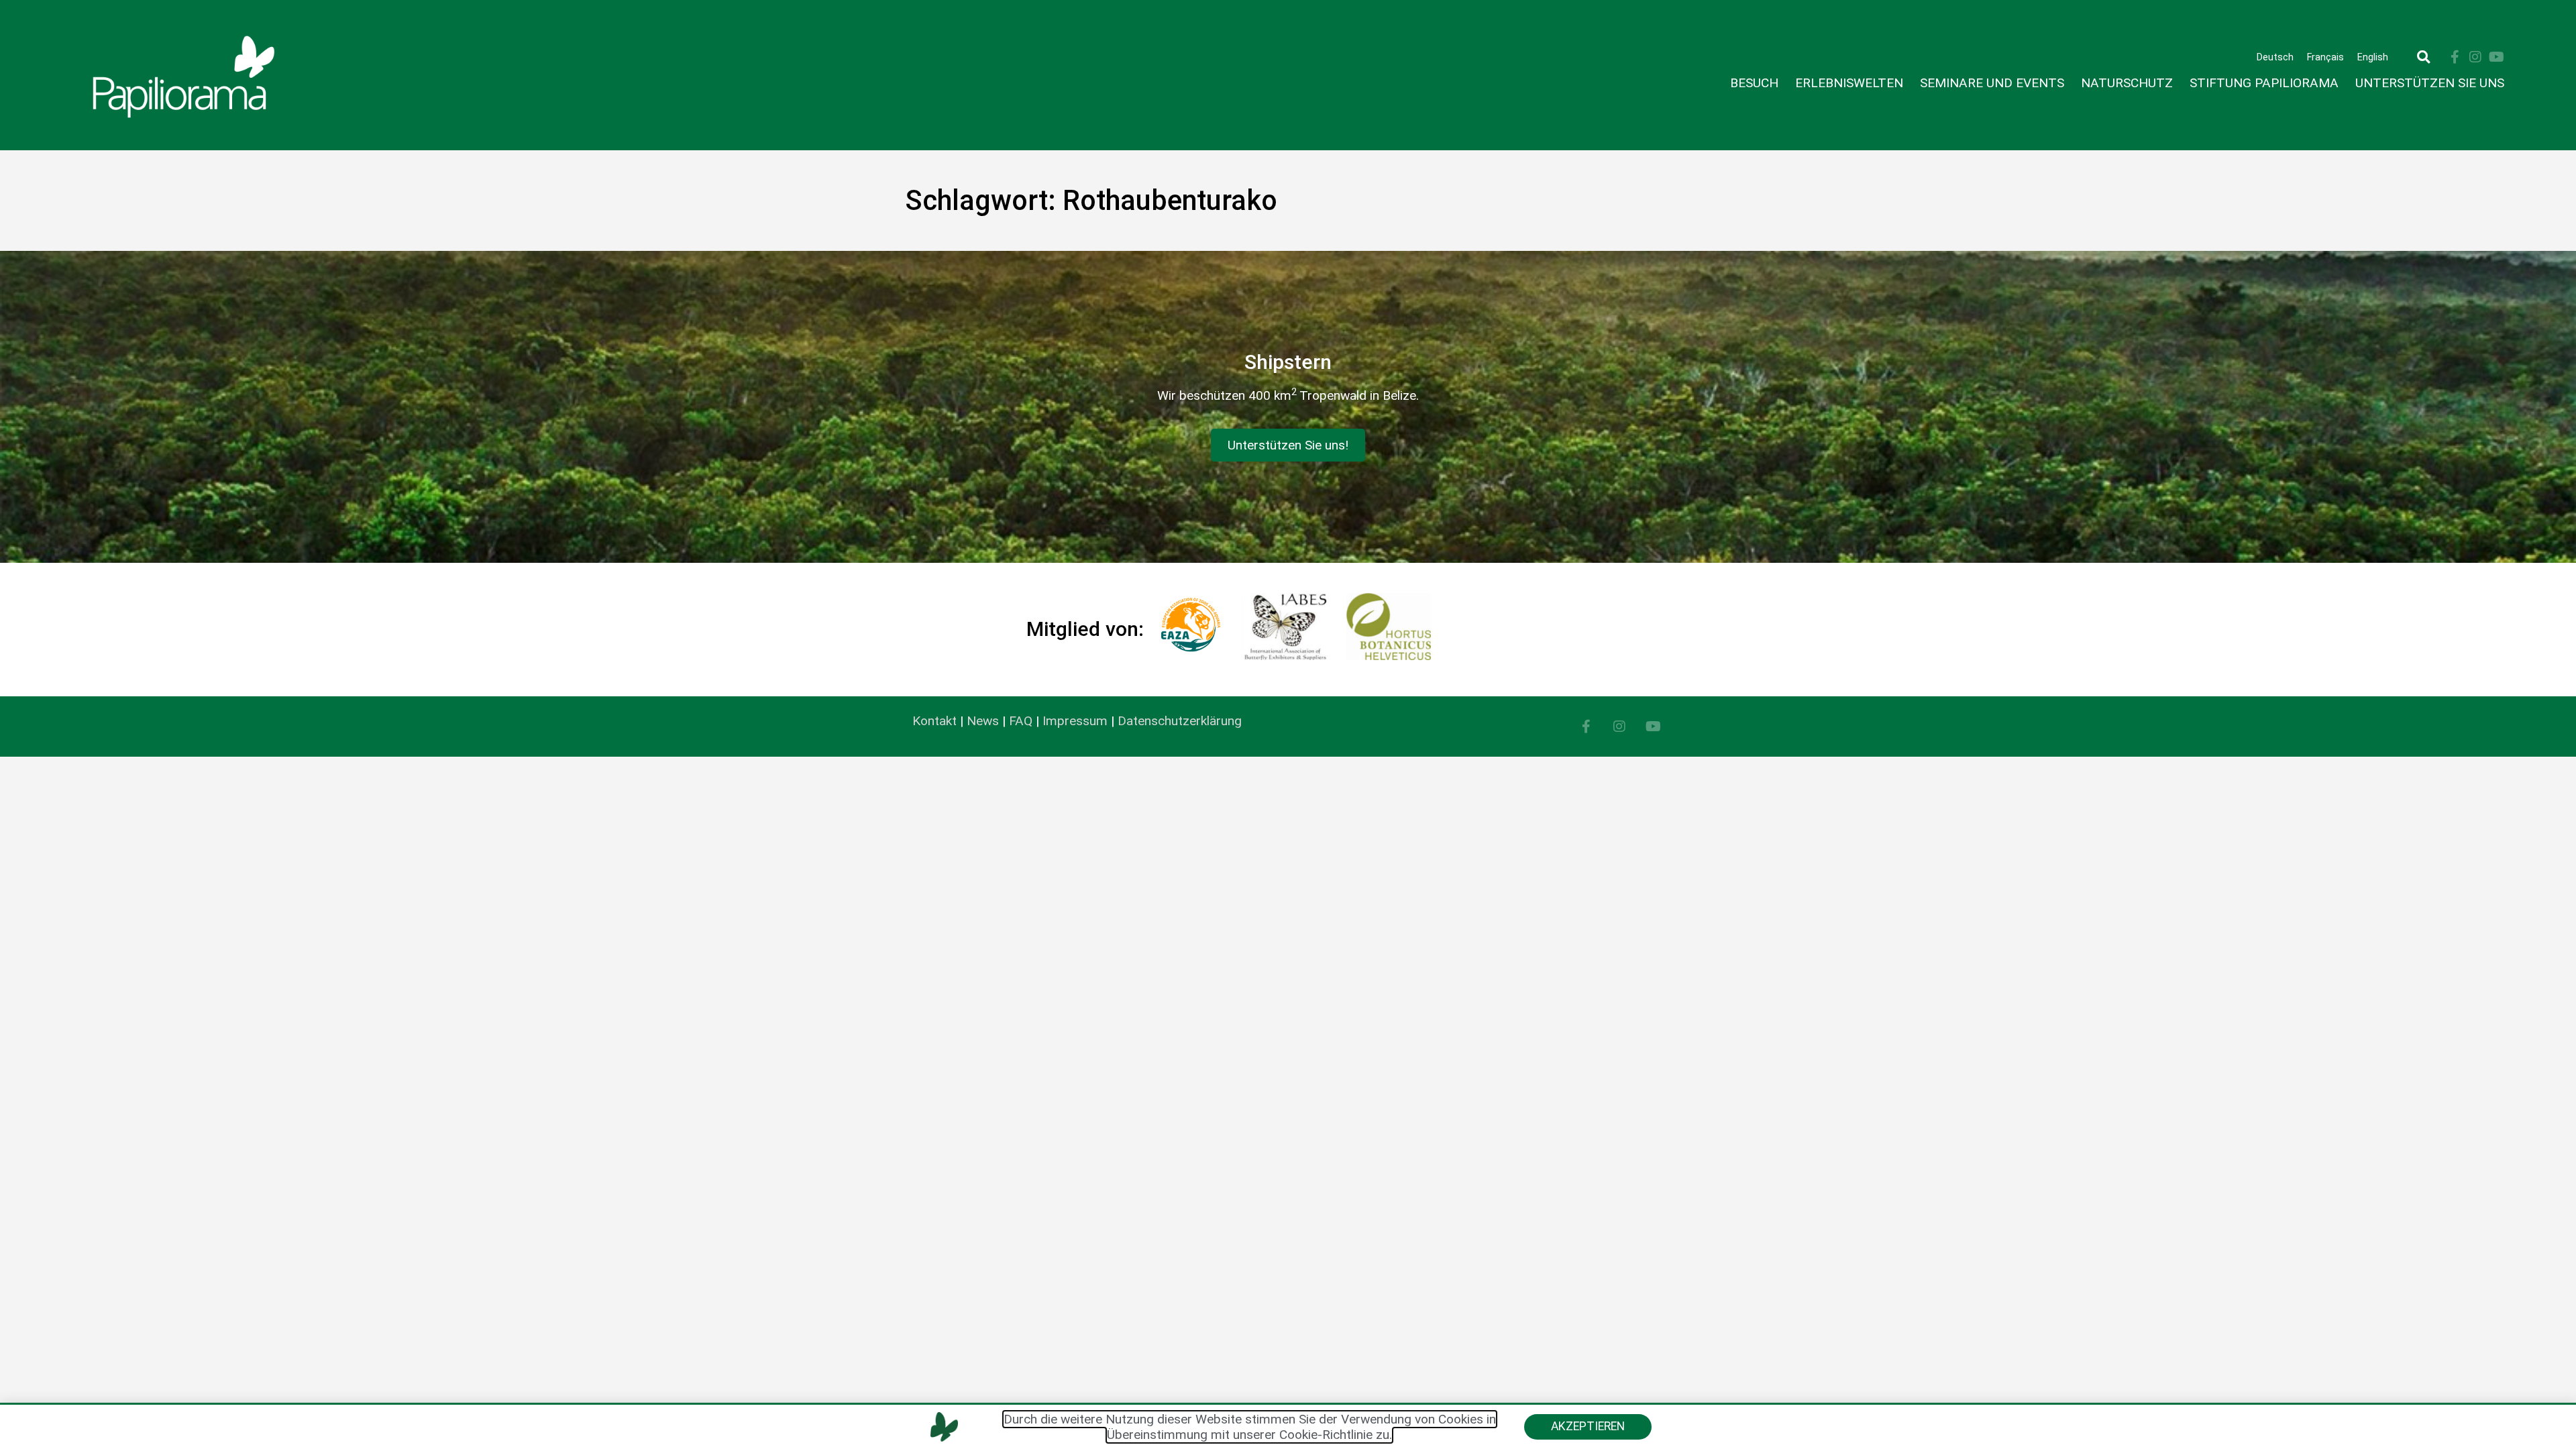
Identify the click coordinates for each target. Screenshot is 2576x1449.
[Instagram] (2475, 57)
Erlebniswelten (1849, 83)
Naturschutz (2127, 83)
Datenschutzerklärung (1180, 721)
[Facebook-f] (2455, 57)
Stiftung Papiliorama (2264, 83)
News (983, 721)
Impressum (1075, 721)
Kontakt (934, 721)
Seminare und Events (1992, 83)
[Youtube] (2496, 57)
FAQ (1021, 721)
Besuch (1754, 83)
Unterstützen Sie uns (2430, 83)
